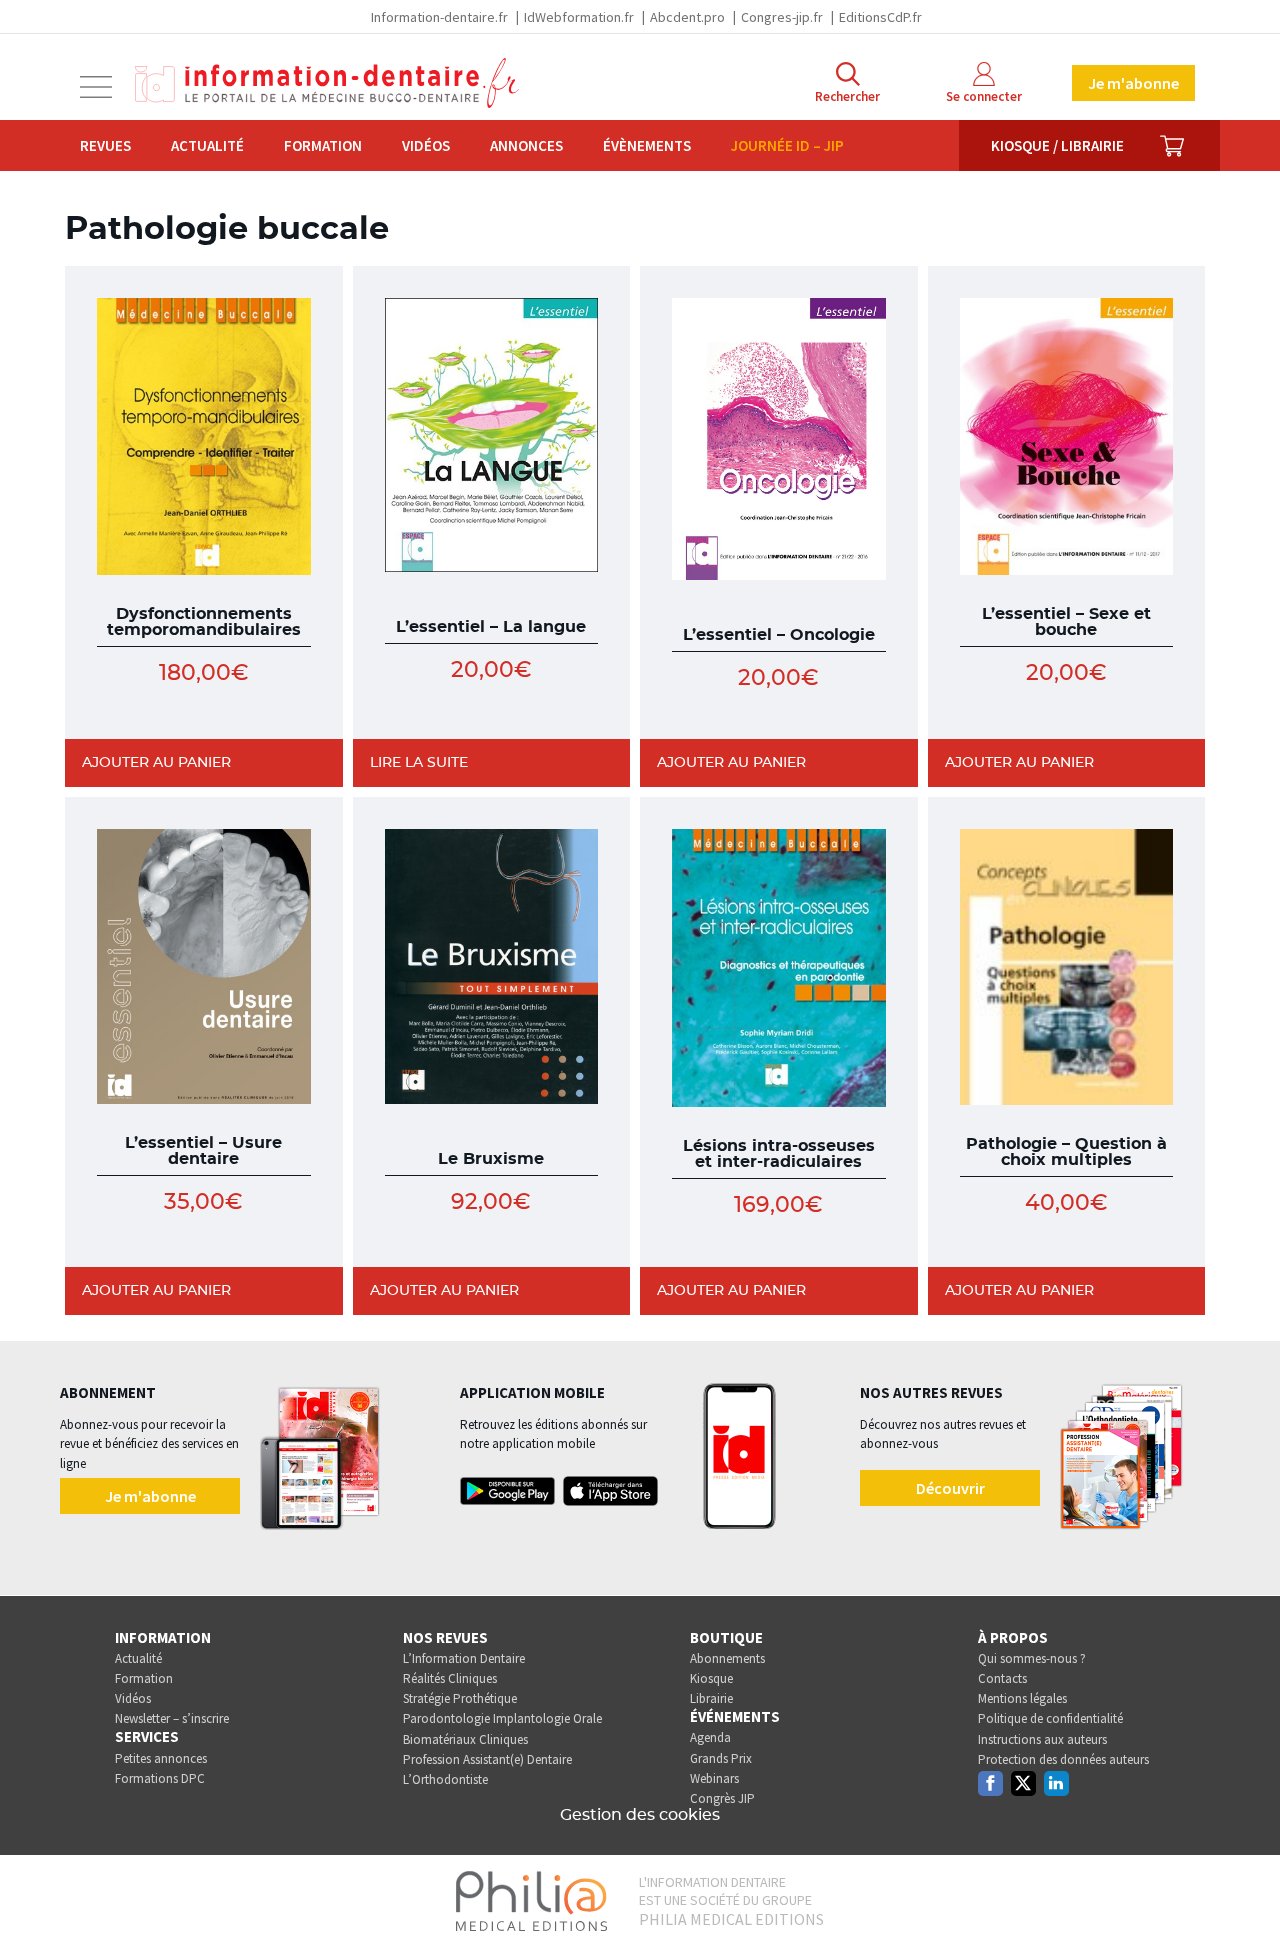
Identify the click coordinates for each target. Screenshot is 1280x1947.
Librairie (711, 1698)
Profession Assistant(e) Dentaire (487, 1759)
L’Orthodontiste (445, 1779)
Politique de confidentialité (1050, 1718)
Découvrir (950, 1488)
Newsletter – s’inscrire (172, 1718)
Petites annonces (161, 1758)
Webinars (714, 1778)
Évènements (647, 145)
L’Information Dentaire (464, 1658)
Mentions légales (1022, 1698)
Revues (105, 145)
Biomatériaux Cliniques (465, 1739)
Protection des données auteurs (1063, 1759)
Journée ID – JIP (787, 145)
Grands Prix (721, 1758)
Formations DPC (160, 1778)
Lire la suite (419, 763)
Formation (323, 145)
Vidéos (426, 145)
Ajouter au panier (156, 763)
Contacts (1002, 1678)
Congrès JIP (722, 1798)
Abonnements (727, 1658)
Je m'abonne (1133, 83)
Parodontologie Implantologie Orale (502, 1718)
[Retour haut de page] (1244, 1895)
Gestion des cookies (640, 1815)
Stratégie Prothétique (460, 1698)
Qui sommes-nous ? (1032, 1658)
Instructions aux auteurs (1042, 1739)
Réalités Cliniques (450, 1678)
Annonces (526, 145)
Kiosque (711, 1678)
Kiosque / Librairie (1057, 145)
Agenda (710, 1737)
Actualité (207, 145)
